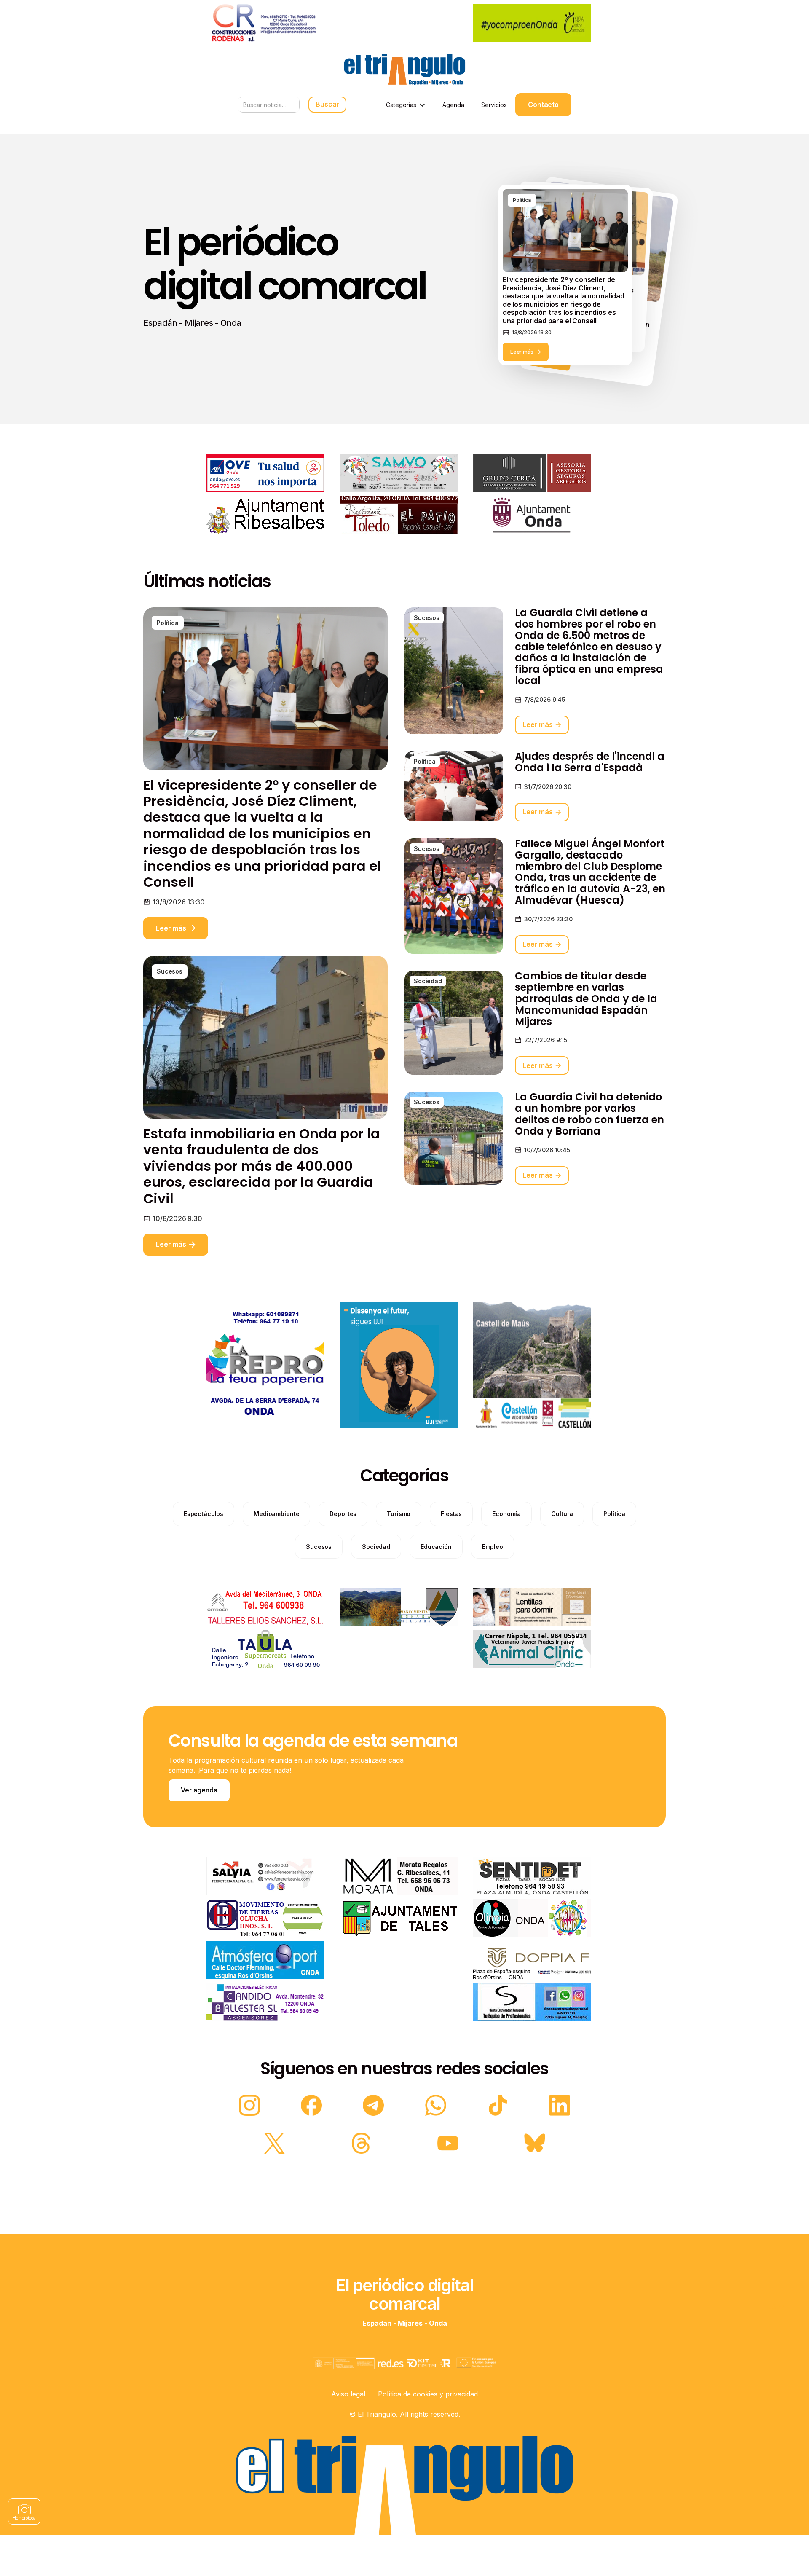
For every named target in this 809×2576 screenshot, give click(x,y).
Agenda (453, 105)
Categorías (401, 105)
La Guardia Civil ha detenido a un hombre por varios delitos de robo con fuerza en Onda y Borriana (589, 1114)
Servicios (494, 105)
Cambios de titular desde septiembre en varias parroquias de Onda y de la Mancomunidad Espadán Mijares (586, 999)
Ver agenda (199, 1790)
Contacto (543, 105)
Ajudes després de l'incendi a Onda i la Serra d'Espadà (590, 762)
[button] (406, 105)
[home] (404, 69)
